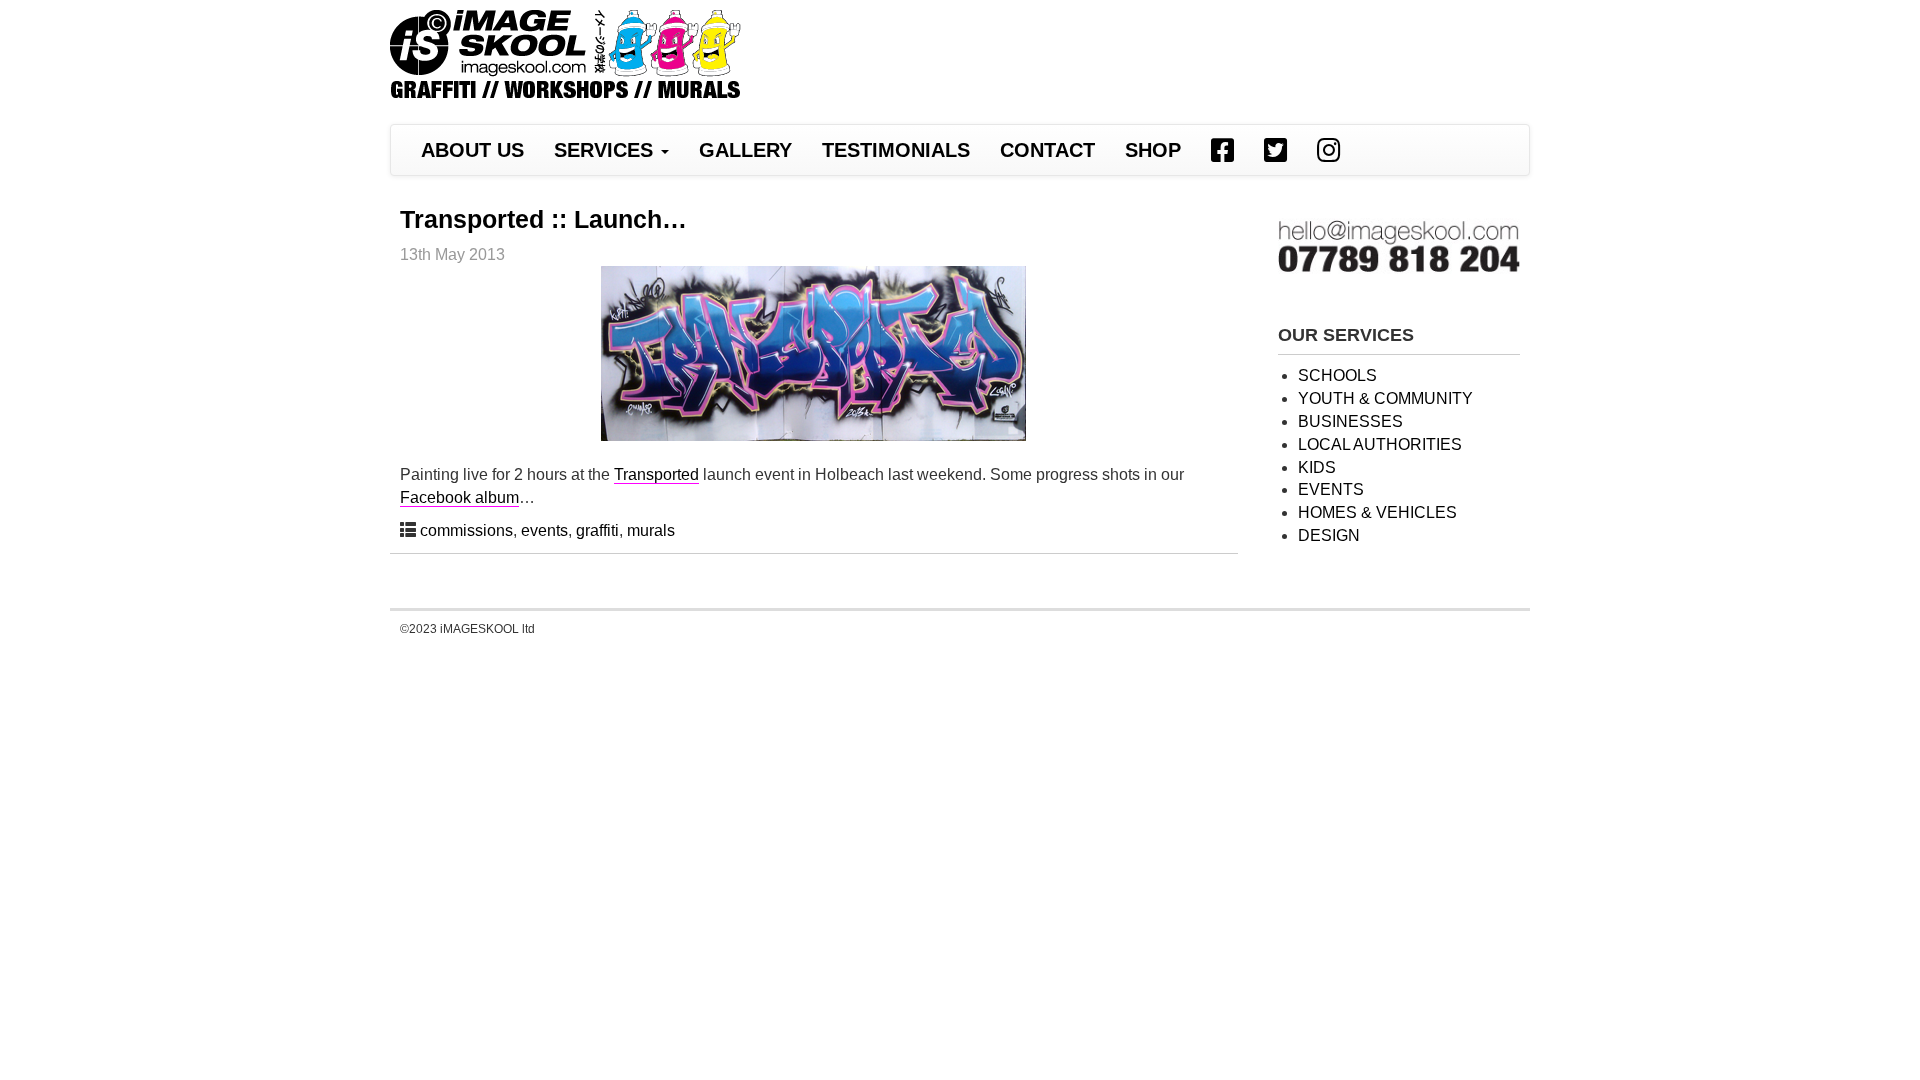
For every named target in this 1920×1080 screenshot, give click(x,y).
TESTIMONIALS (896, 150)
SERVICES (606, 150)
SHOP (1153, 150)
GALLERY (745, 150)
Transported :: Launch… (543, 219)
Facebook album (459, 497)
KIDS (1317, 467)
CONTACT (1047, 150)
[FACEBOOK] (1222, 150)
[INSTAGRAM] (1328, 150)
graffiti (597, 530)
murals (651, 530)
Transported (656, 474)
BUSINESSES (1350, 421)
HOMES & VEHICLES (1377, 512)
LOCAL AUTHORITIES (1380, 444)
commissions (466, 530)
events (544, 530)
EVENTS (1331, 489)
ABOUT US (472, 150)
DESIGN (1329, 535)
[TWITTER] (1275, 150)
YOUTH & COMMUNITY (1385, 398)
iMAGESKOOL (565, 57)
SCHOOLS (1337, 375)
